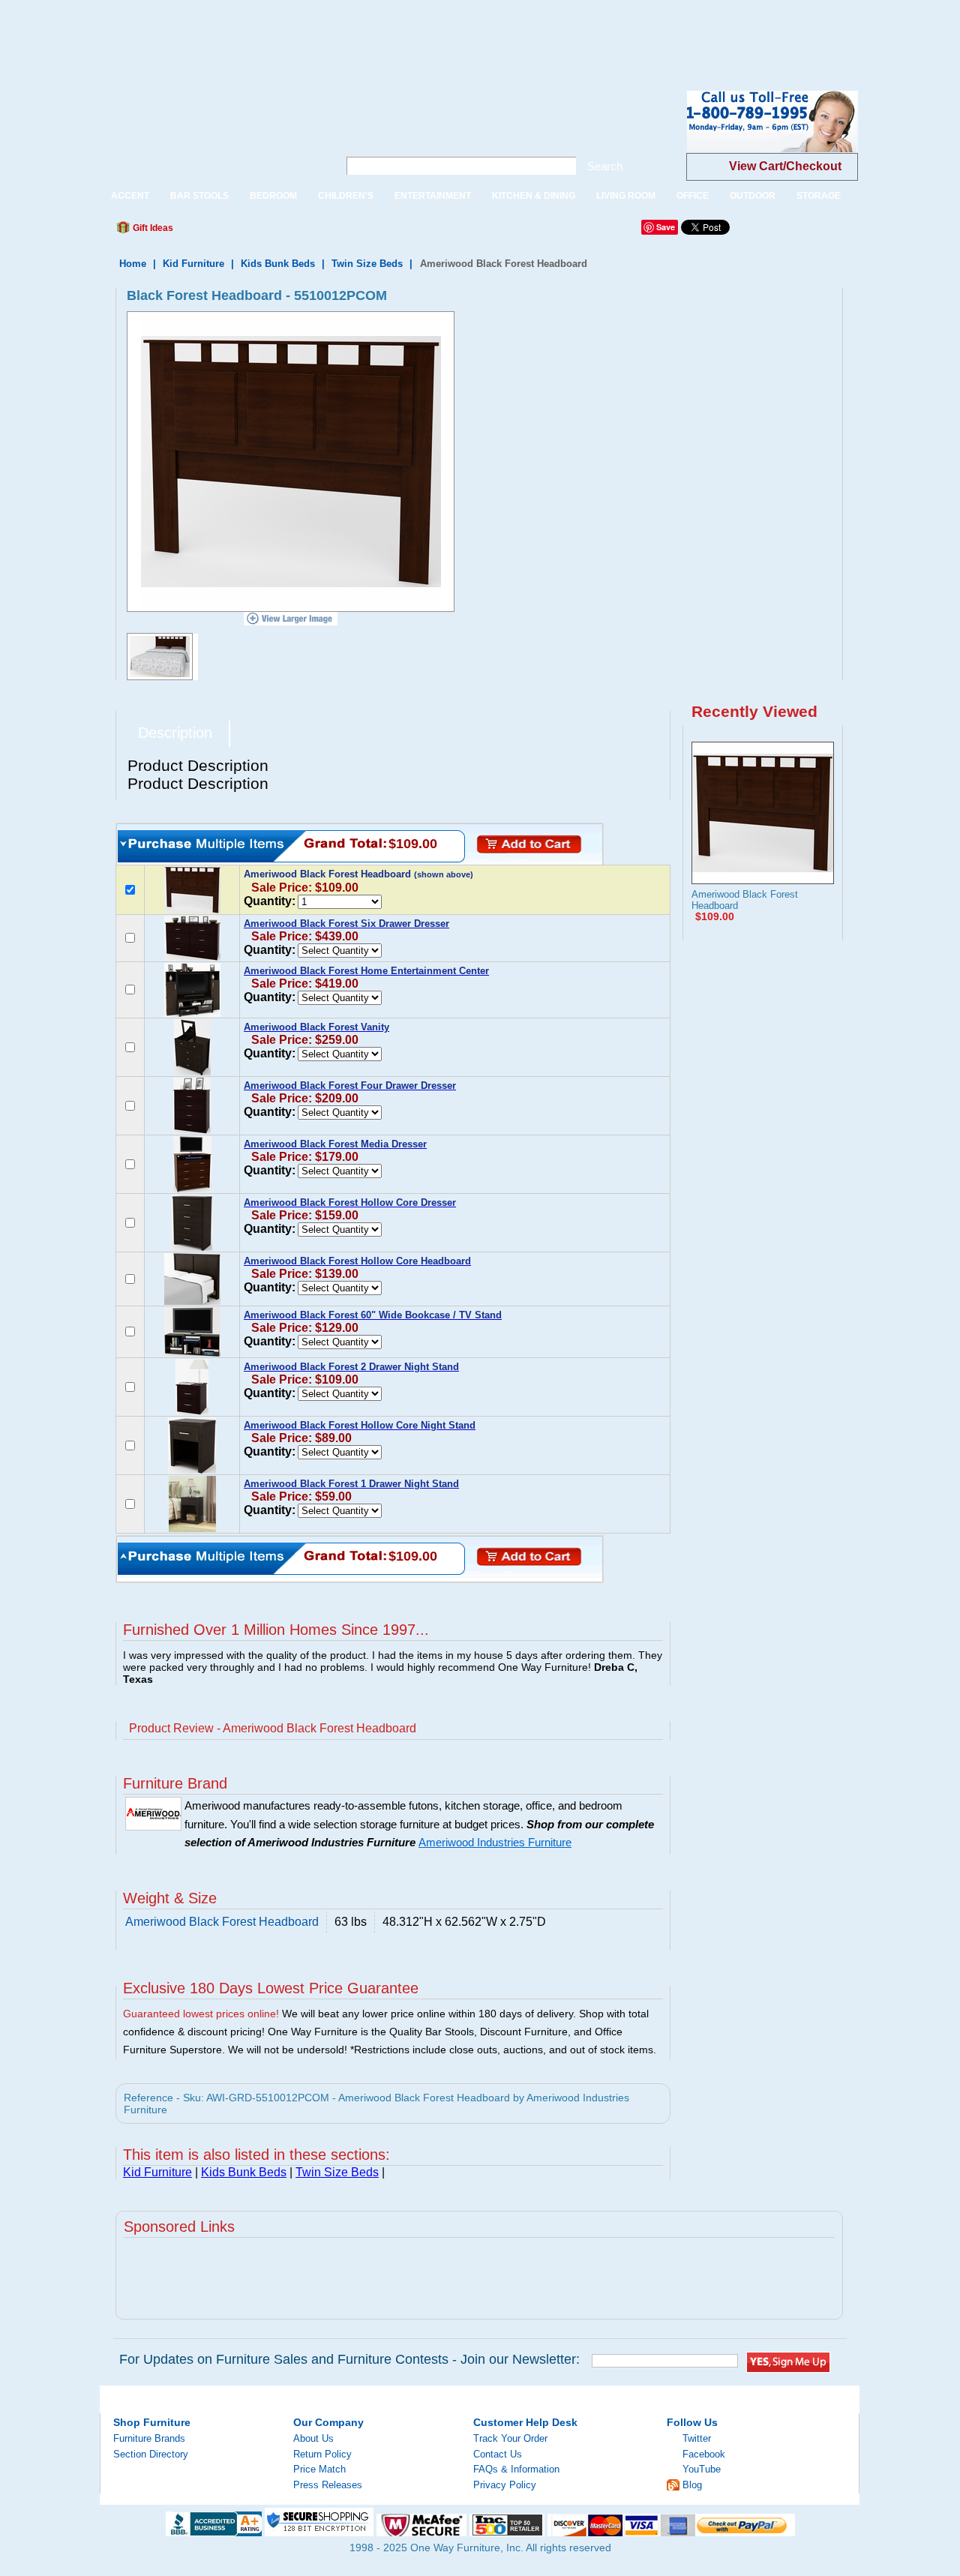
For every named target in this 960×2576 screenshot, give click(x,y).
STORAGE (819, 196)
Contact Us (498, 2454)
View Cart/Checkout (785, 166)
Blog (692, 2485)
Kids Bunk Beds (278, 264)
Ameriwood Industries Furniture (495, 1843)
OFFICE (693, 196)
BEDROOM (273, 196)
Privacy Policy (505, 2485)
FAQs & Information (516, 2469)
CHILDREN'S (346, 196)
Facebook (704, 2454)
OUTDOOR (753, 196)
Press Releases (328, 2485)
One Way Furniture (211, 134)
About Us (313, 2438)
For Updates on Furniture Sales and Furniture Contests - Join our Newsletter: (349, 2359)
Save (666, 227)
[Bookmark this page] (218, 232)
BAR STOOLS (199, 196)
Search (605, 166)
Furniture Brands (149, 2438)
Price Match (319, 2469)
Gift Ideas (152, 228)
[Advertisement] (273, 34)
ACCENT (130, 196)
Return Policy (322, 2454)
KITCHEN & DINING (534, 196)
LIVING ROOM (626, 196)
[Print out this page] (294, 232)
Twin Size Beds (367, 264)
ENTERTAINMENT (433, 196)
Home (133, 264)
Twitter (697, 2438)
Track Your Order (510, 2438)
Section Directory (151, 2454)
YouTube (702, 2469)
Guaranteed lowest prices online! (201, 2014)
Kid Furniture (193, 264)
